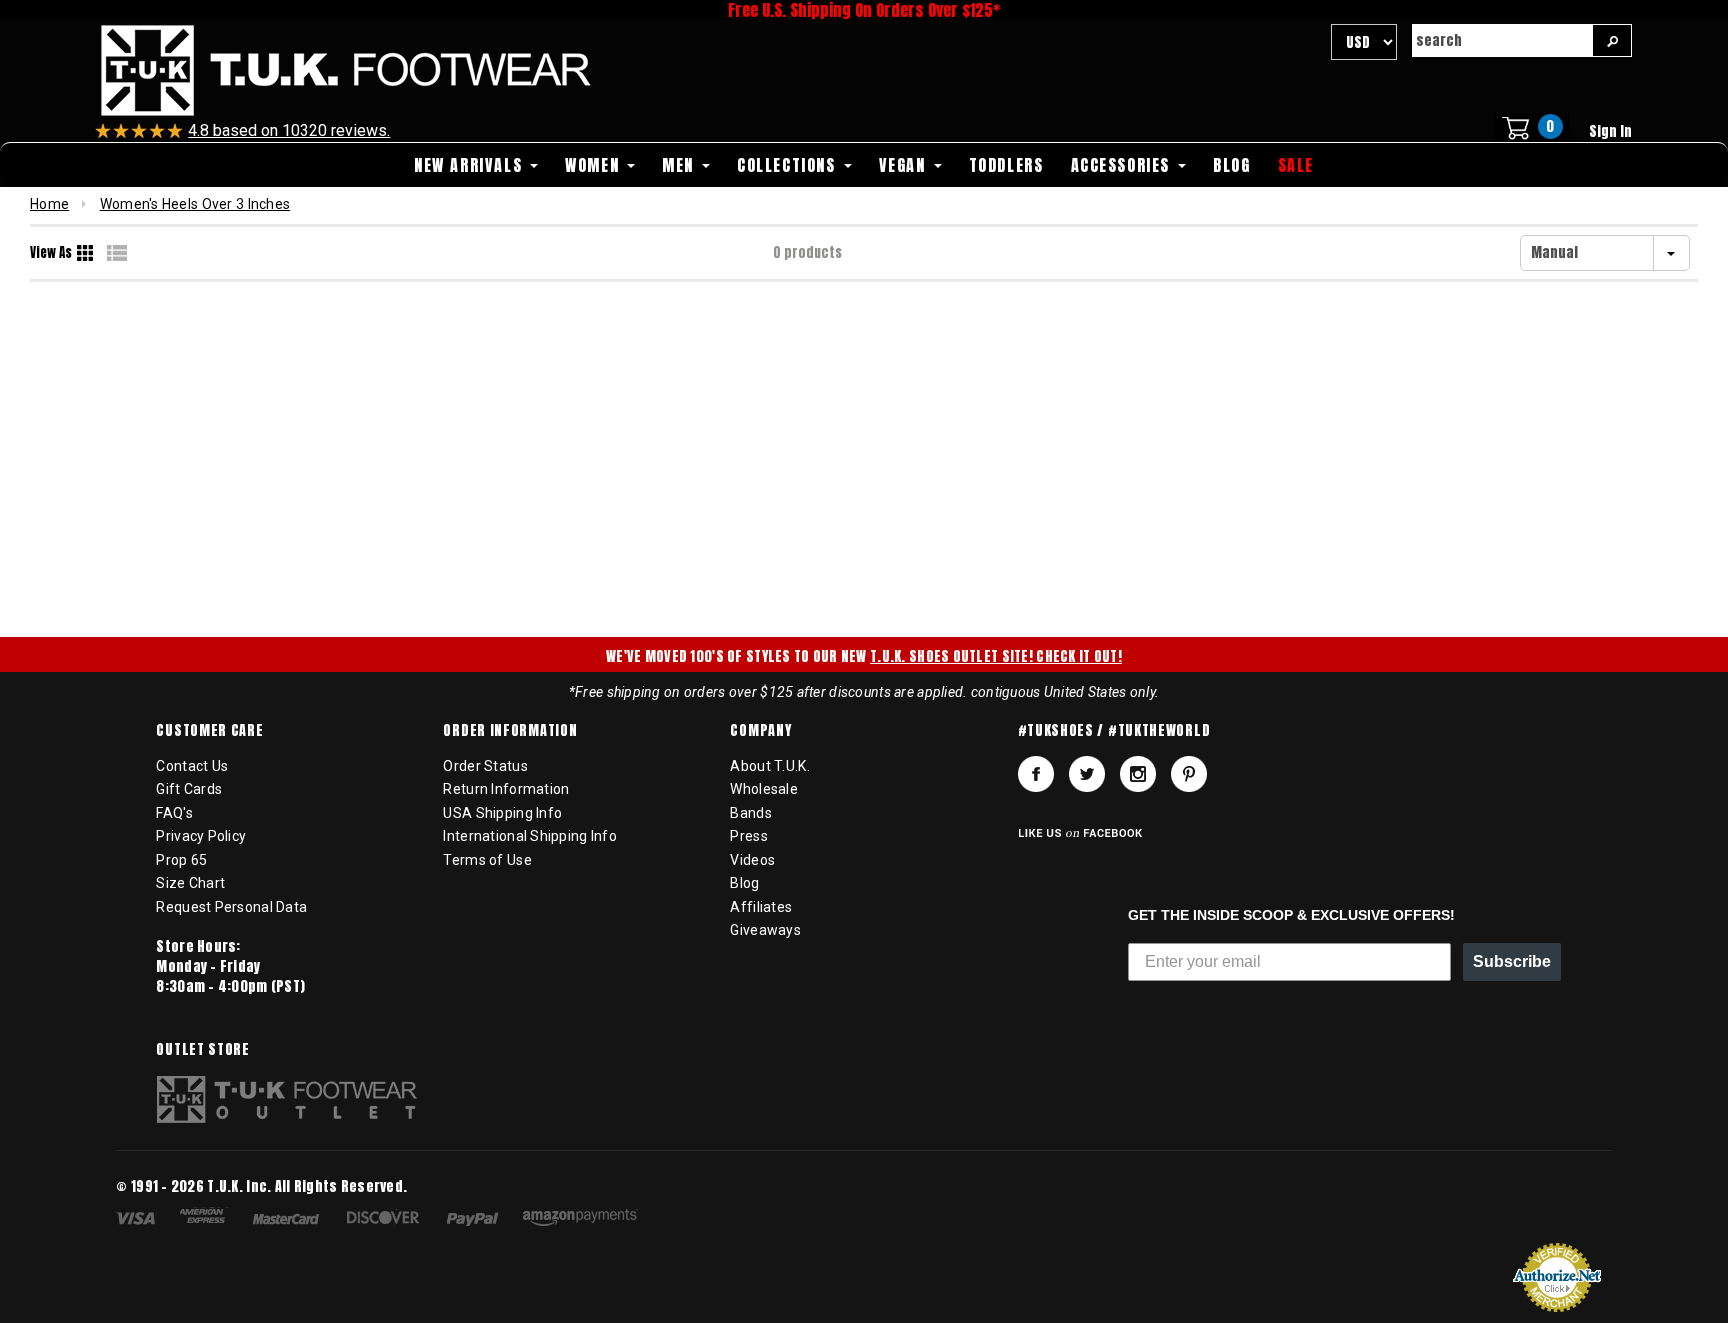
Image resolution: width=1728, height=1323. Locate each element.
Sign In (1610, 131)
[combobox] (1502, 40)
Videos (752, 860)
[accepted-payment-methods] (386, 1220)
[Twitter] (1087, 774)
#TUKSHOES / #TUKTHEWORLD (1114, 731)
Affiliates (761, 907)
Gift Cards (189, 789)
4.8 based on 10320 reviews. (289, 130)
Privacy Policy (201, 836)
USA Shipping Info (502, 813)
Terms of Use (487, 860)
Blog (744, 883)
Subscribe (1512, 961)
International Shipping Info (530, 836)
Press (748, 836)
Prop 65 (181, 860)
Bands (750, 813)
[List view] (117, 253)
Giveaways (765, 930)
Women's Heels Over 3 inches (195, 204)
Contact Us (192, 766)
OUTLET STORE (202, 1050)
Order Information (510, 731)
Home (49, 204)
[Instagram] (1138, 774)
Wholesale (764, 789)
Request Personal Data (231, 907)
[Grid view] (87, 253)
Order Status (485, 766)
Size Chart (190, 883)
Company (760, 731)
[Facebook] (1036, 774)
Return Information (506, 789)
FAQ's (174, 813)
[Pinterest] (1189, 774)
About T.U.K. (769, 766)
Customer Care (209, 731)
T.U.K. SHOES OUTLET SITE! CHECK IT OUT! (996, 656)
